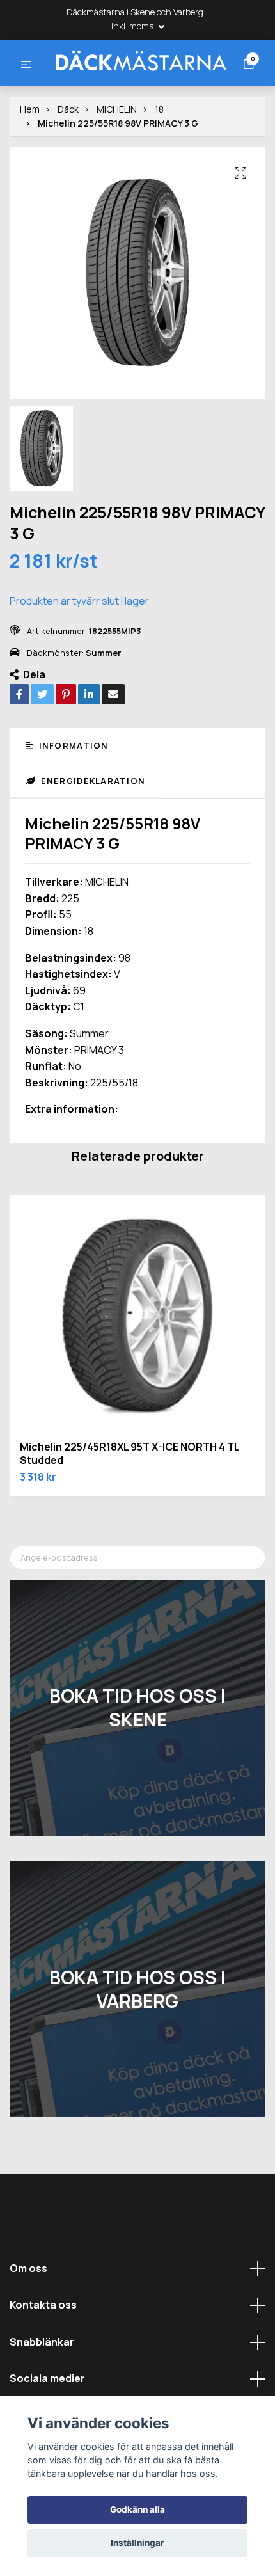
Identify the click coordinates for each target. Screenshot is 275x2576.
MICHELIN (117, 155)
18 (159, 155)
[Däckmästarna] (130, 83)
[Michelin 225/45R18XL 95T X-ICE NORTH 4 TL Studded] (137, 1369)
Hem (30, 155)
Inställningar (137, 2543)
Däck (68, 155)
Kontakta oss (43, 2351)
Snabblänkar (42, 2387)
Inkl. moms (133, 26)
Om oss (28, 2314)
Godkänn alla (137, 2509)
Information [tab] (72, 791)
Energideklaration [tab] (91, 827)
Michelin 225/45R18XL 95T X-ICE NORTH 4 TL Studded (130, 1499)
